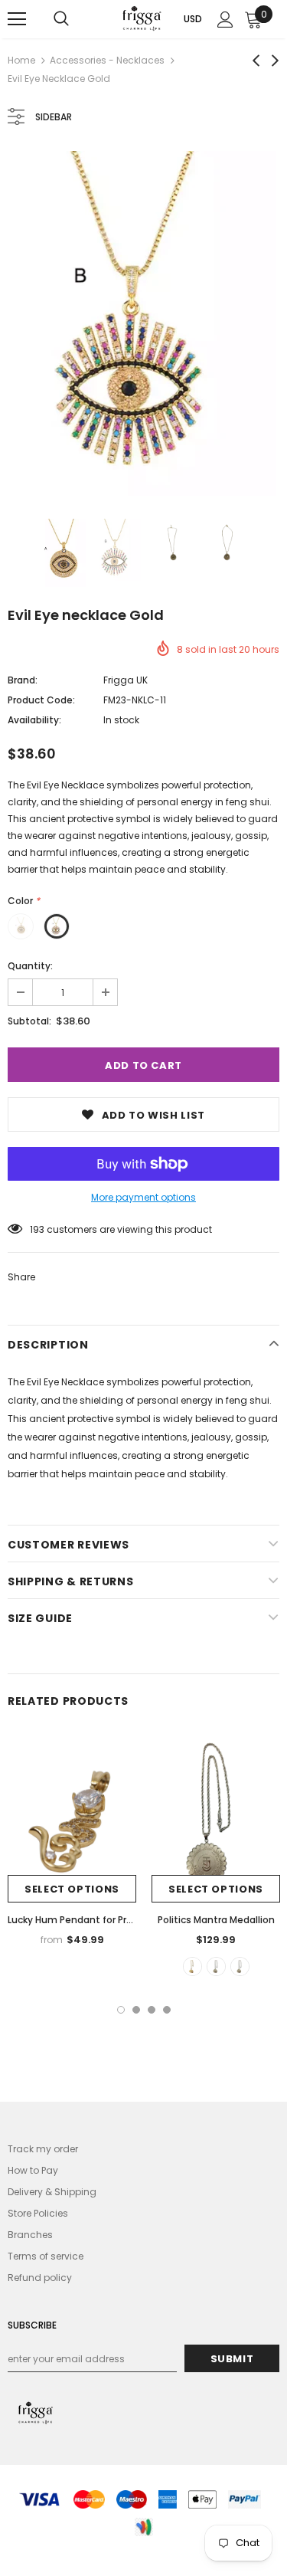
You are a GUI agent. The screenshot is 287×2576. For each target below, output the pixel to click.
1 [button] (121, 2010)
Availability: (34, 720)
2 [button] (136, 2010)
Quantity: (30, 966)
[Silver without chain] (216, 1966)
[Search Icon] (61, 19)
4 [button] (167, 2010)
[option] (143, 323)
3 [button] (152, 2010)
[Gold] (192, 1966)
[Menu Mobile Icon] (17, 19)
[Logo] (142, 18)
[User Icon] (225, 20)
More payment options (143, 1197)
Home (21, 60)
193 (37, 1229)
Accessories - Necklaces (107, 60)
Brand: (23, 680)
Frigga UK (126, 680)
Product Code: (41, 700)
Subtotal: (29, 1021)
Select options (72, 1889)
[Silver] (240, 1966)
